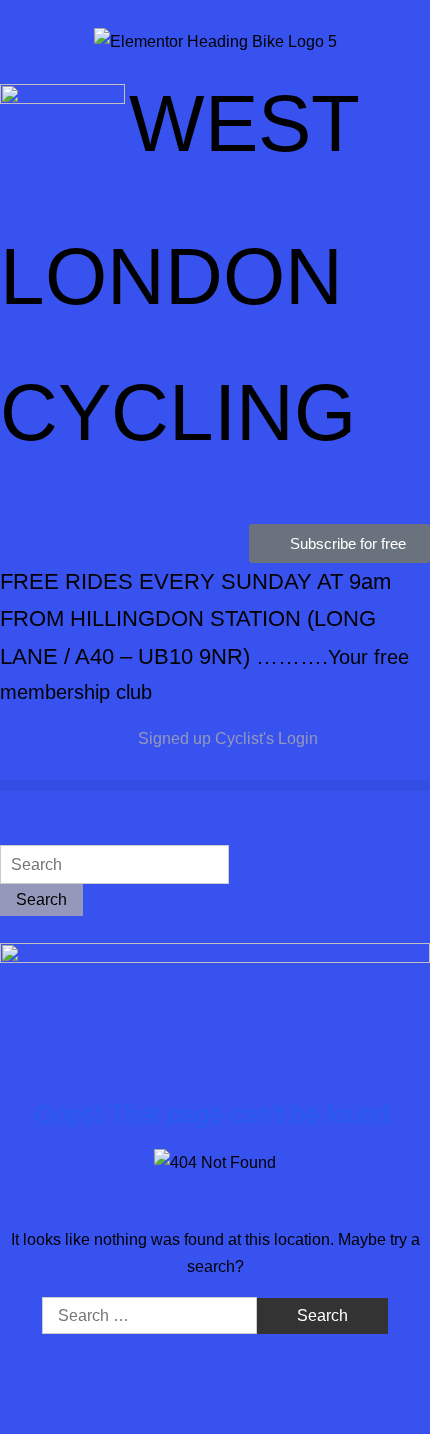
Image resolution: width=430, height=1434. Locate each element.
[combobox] (114, 864)
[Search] (6, 831)
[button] (215, 785)
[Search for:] (151, 1315)
